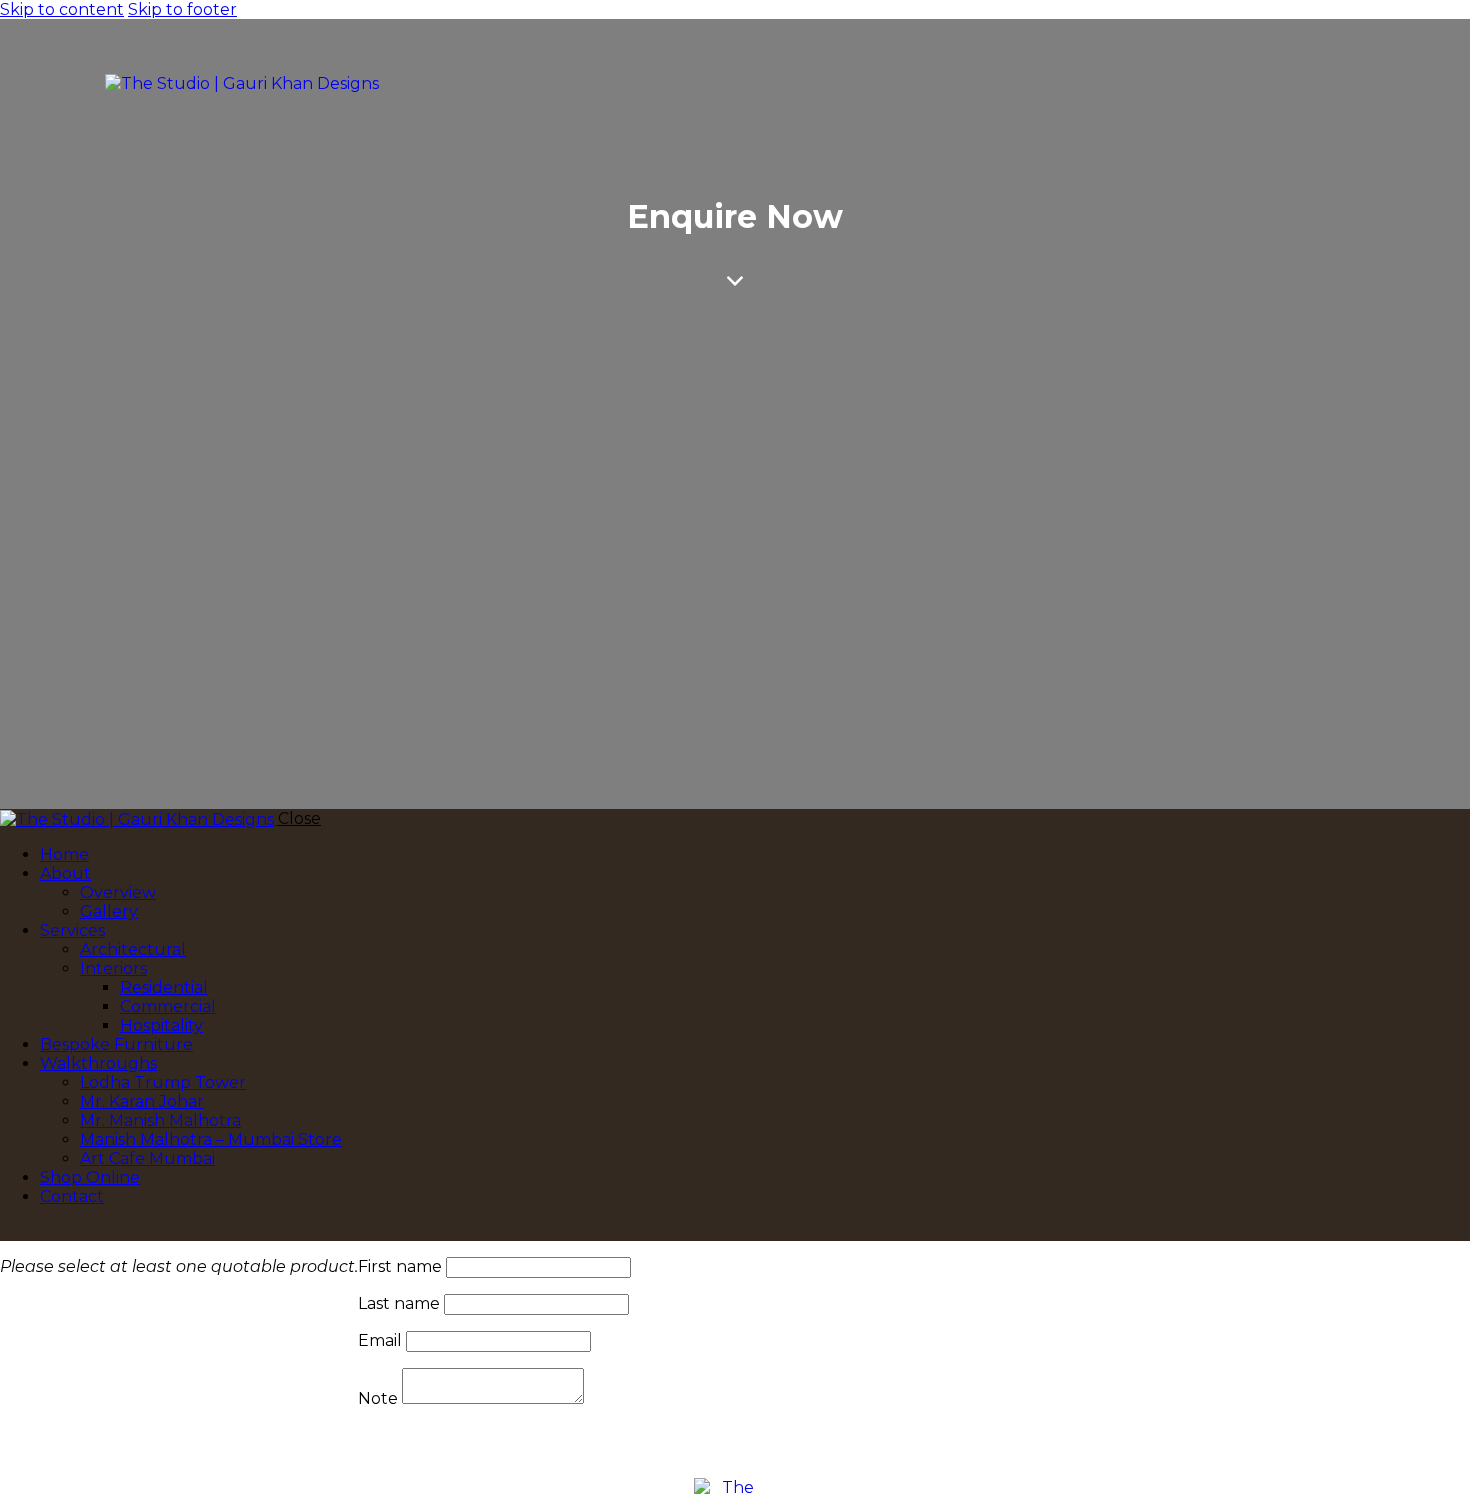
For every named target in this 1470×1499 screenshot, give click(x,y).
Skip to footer (182, 9)
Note (378, 1398)
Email (380, 1340)
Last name (399, 1303)
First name (400, 1266)
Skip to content (62, 9)
